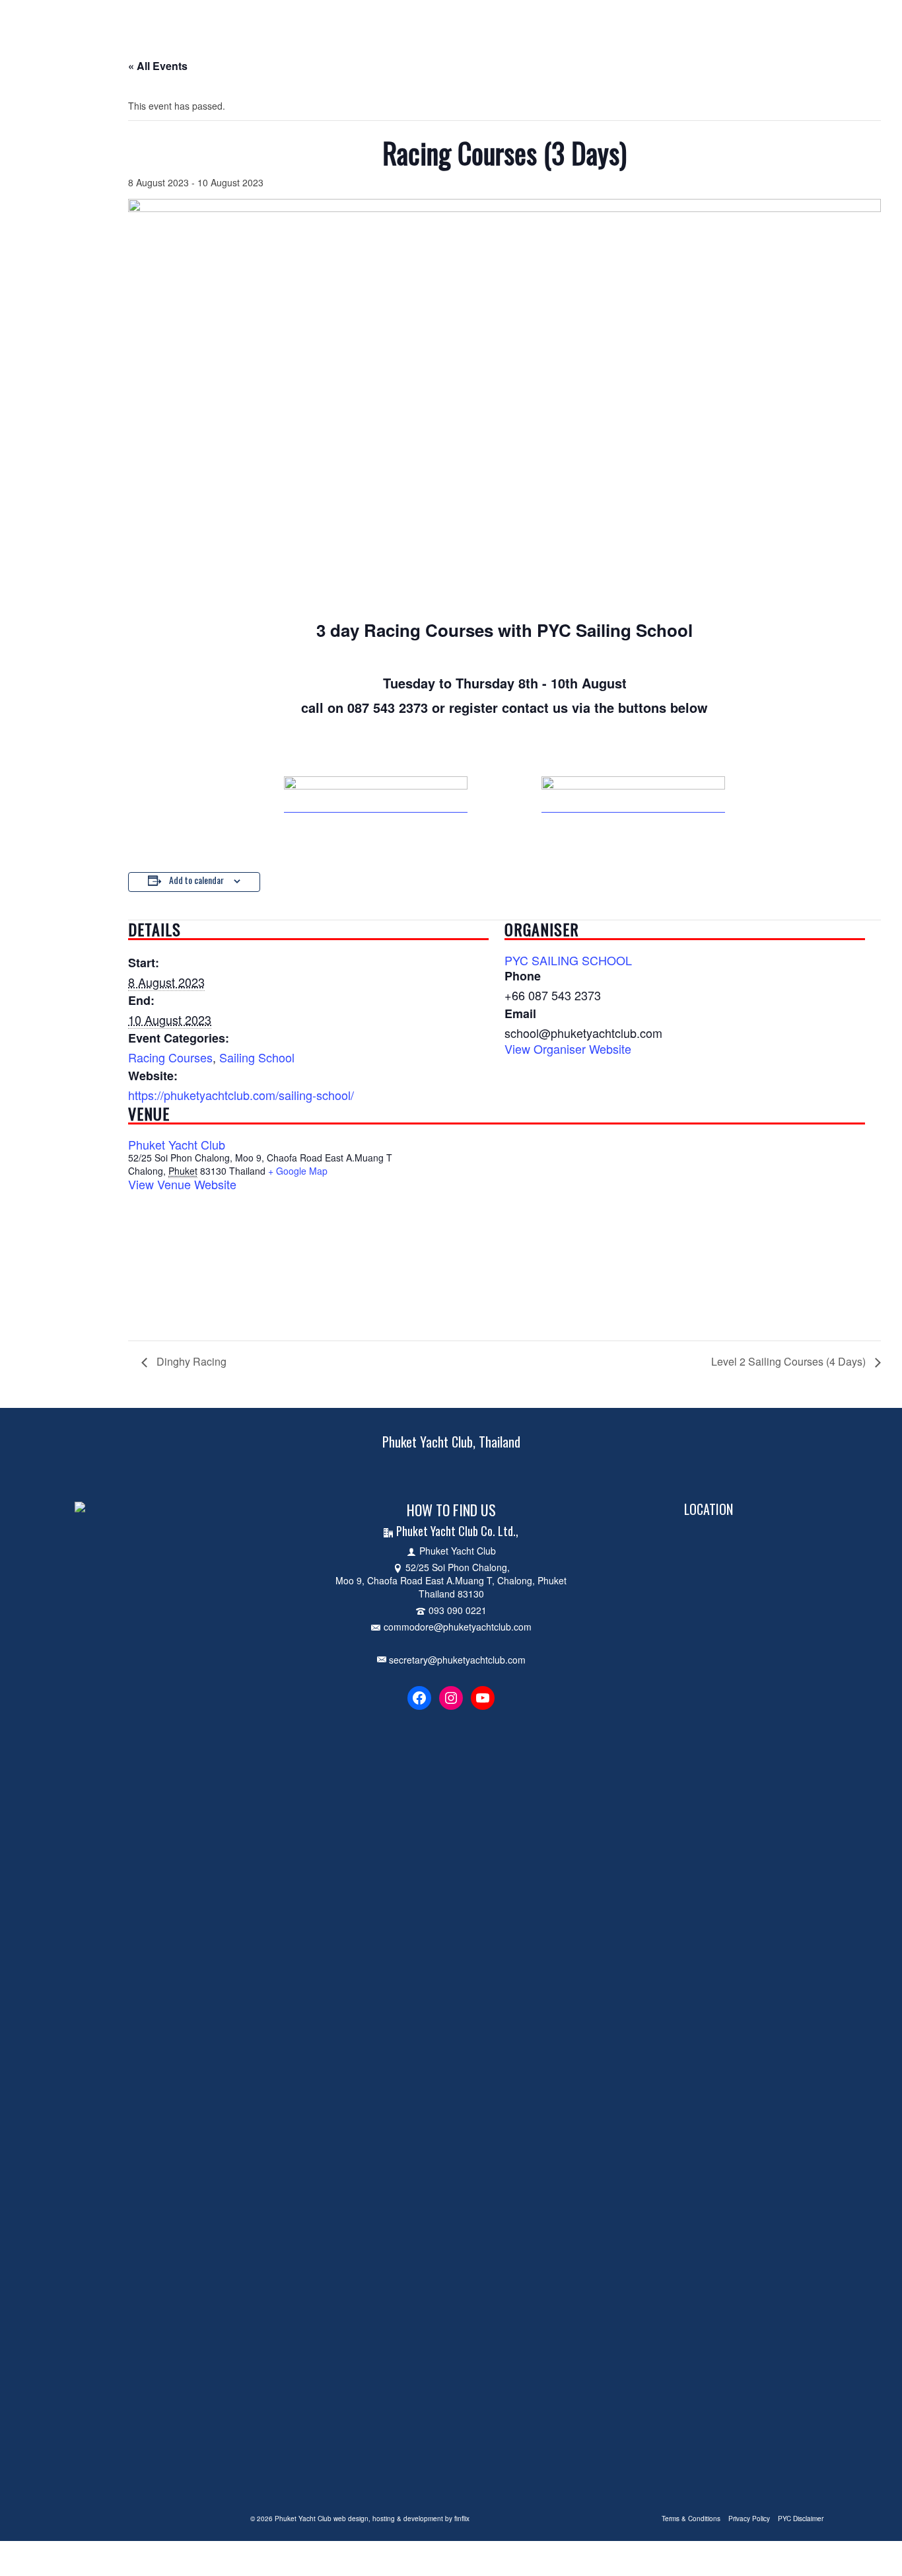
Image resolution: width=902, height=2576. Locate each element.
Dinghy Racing (190, 1361)
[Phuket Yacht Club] (181, 17)
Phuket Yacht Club (177, 1144)
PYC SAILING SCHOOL (568, 960)
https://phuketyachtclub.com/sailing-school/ (241, 1095)
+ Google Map (298, 1171)
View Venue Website (182, 1184)
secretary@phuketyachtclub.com (456, 1660)
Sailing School (257, 1057)
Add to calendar (196, 880)
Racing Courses (170, 1057)
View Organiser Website (568, 1049)
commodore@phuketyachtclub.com (458, 1627)
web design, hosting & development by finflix (401, 2519)
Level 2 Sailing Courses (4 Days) (790, 1361)
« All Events (158, 66)
